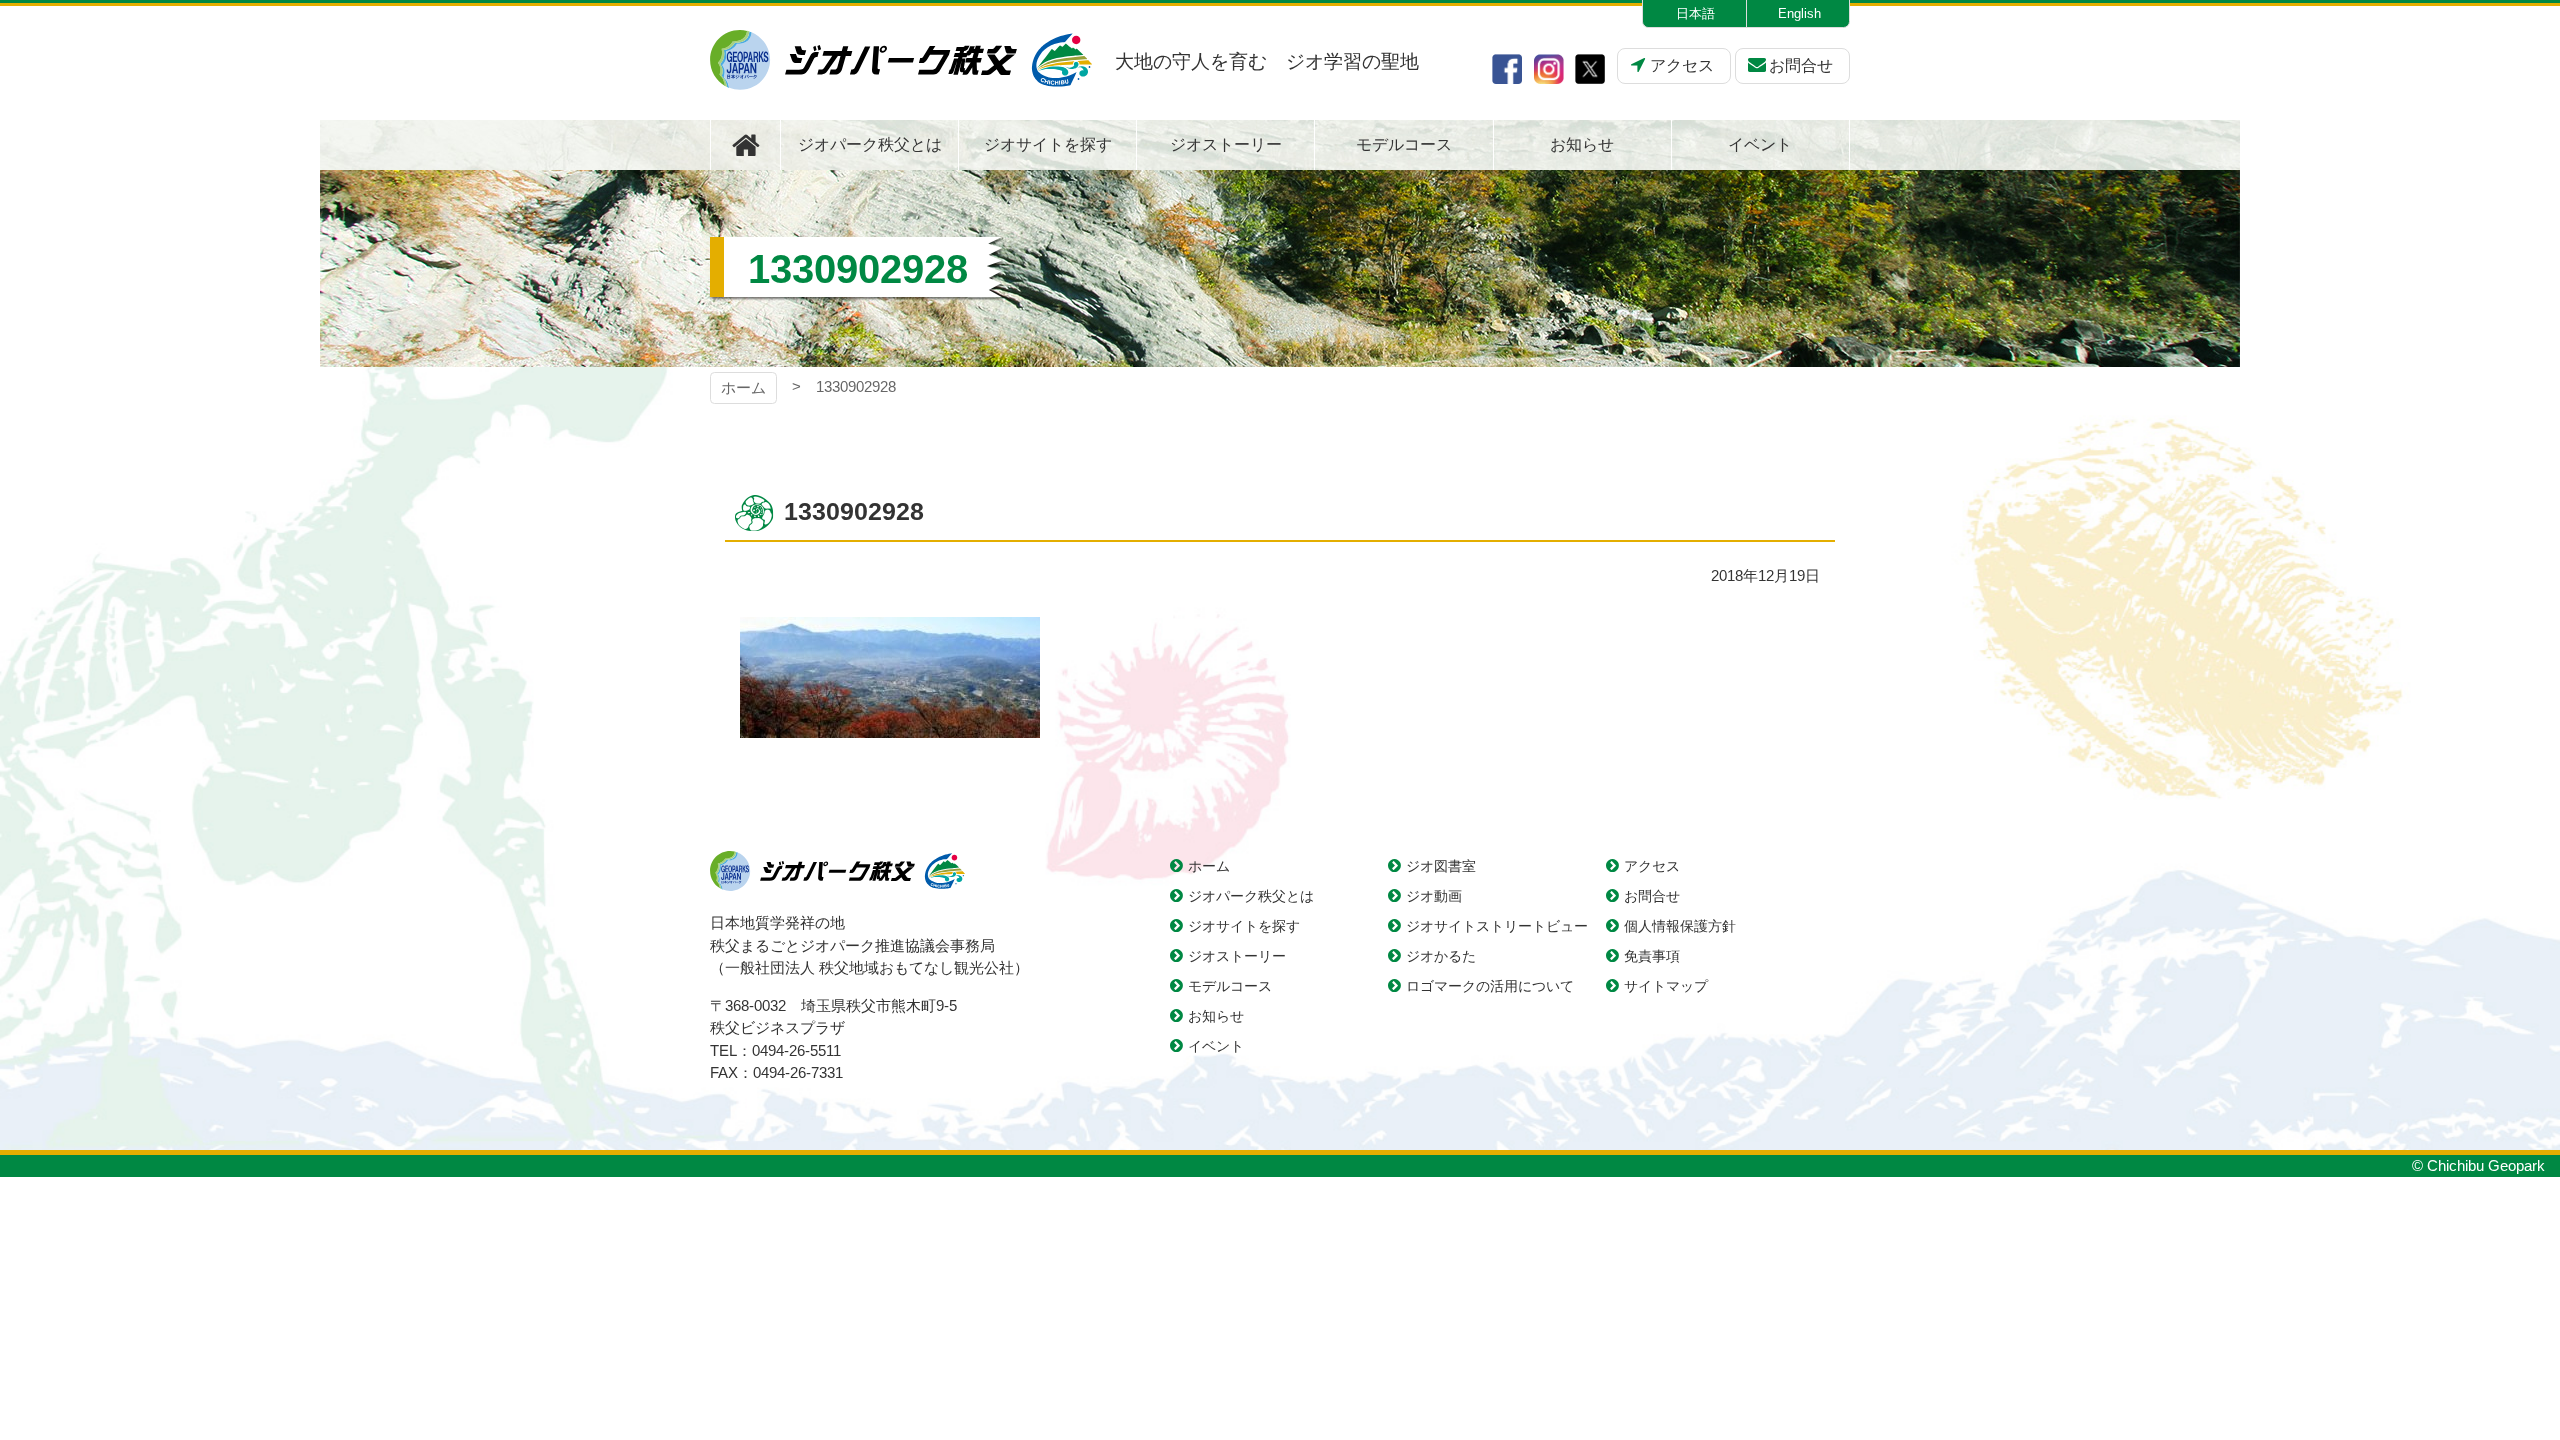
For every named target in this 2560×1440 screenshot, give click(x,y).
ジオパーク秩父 (901, 60)
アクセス (1682, 65)
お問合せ (1801, 65)
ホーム (743, 387)
